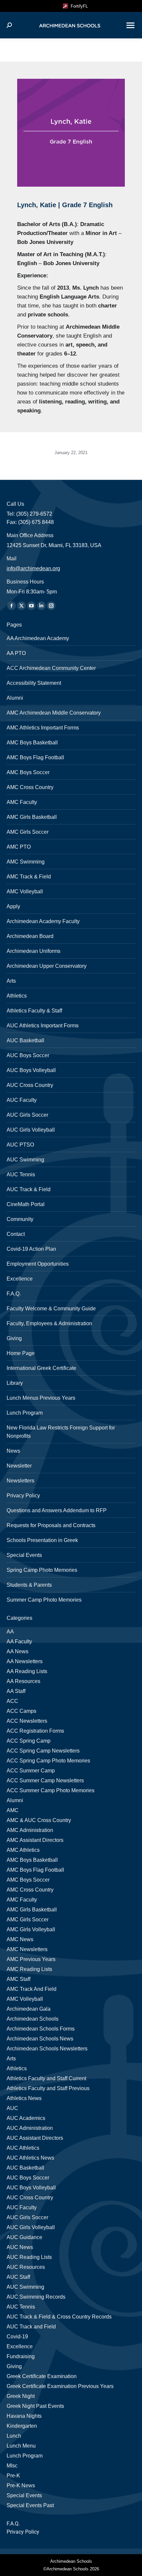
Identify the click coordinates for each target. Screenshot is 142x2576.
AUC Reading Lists (29, 2257)
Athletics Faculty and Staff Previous (48, 2088)
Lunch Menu (21, 2446)
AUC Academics (26, 2118)
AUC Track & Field (29, 1189)
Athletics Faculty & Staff (34, 1011)
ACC (12, 1701)
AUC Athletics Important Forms (43, 1026)
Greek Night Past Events (35, 2406)
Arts (11, 981)
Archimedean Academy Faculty (43, 921)
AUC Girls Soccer (27, 1115)
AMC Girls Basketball (32, 817)
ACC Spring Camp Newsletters (43, 1751)
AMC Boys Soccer (28, 772)
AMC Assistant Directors (35, 1840)
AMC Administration (30, 1830)
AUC (12, 2108)
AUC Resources (26, 2267)
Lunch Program (25, 1413)
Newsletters (20, 1481)
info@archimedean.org (33, 568)
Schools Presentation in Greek (42, 1540)
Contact (16, 1234)
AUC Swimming (25, 1160)
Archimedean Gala (29, 2009)
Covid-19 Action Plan (31, 1249)
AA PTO (16, 653)
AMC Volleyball (25, 891)
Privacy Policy (23, 1496)
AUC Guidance (24, 2237)
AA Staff (16, 1691)
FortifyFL (78, 6)
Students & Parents (29, 1585)
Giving (14, 1338)
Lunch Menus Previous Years (41, 1398)
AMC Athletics (23, 1850)
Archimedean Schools (33, 2019)
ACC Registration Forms (35, 1731)
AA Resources (23, 1681)
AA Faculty (19, 1641)
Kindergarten (22, 2426)
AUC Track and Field (31, 2327)
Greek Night (21, 2396)
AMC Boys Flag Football (35, 757)
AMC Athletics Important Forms (43, 728)
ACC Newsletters (27, 1721)
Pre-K (13, 2476)
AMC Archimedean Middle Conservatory (54, 713)
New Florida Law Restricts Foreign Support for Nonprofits (61, 1432)
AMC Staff (18, 1979)
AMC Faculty (22, 802)
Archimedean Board (30, 936)
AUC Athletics (23, 2148)
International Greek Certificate (41, 1368)
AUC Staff (18, 2277)
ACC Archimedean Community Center (51, 668)
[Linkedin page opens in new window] (41, 606)
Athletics (17, 996)
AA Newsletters (25, 1661)
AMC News (20, 1939)
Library (15, 1383)
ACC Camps (21, 1711)
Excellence (20, 1279)
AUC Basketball (25, 1040)
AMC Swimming (26, 862)
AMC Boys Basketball (32, 743)
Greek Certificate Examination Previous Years (60, 2386)
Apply (13, 906)
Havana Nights (24, 2416)
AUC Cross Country (30, 1085)
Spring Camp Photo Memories (42, 1570)
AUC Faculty (22, 1100)
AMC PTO (19, 847)
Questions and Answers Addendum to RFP (57, 1510)
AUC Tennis (21, 1174)
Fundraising (21, 2356)
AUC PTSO (20, 1145)
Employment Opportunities (38, 1264)
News (13, 1451)
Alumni (15, 698)
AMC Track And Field (32, 1989)
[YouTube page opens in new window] (31, 606)
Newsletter (19, 1466)
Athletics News (24, 2098)
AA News (18, 1651)
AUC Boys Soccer (28, 1055)
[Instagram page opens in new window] (51, 606)
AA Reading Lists (27, 1671)
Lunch (14, 2436)
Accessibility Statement (34, 683)
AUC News (20, 2247)
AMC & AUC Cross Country (39, 1820)
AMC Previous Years (31, 1959)
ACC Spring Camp (29, 1741)
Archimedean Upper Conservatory (47, 966)
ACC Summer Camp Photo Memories (51, 1790)
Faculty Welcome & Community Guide (51, 1309)
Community (20, 1219)
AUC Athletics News (30, 2158)
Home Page (21, 1353)
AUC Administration (30, 2128)
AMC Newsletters (27, 1949)
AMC (13, 1810)
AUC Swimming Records (36, 2297)
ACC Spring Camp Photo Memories (48, 1761)
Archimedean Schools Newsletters (47, 2049)
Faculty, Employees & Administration (49, 1323)
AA (10, 1632)
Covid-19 (17, 2337)
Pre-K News (21, 2485)
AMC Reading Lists (29, 1969)
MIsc (12, 2466)
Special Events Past (30, 2505)
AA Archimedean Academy (38, 638)
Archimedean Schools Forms (41, 2029)
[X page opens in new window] (21, 606)
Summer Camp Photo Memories (44, 1600)
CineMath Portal (26, 1204)
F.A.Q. (14, 1294)
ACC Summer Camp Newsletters (45, 1780)
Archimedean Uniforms (34, 951)
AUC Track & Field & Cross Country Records (59, 2317)
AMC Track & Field (29, 877)
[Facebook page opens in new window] (12, 606)
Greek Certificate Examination (42, 2376)
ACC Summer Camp (31, 1771)
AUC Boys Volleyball (31, 1070)
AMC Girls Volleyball (31, 1929)
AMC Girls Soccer (28, 832)
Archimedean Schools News (40, 2039)
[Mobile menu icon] (130, 25)
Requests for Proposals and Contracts (51, 1525)
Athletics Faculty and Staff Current (46, 2078)
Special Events (24, 1555)
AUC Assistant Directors (35, 2138)
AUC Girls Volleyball (31, 1130)
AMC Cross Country (30, 787)
